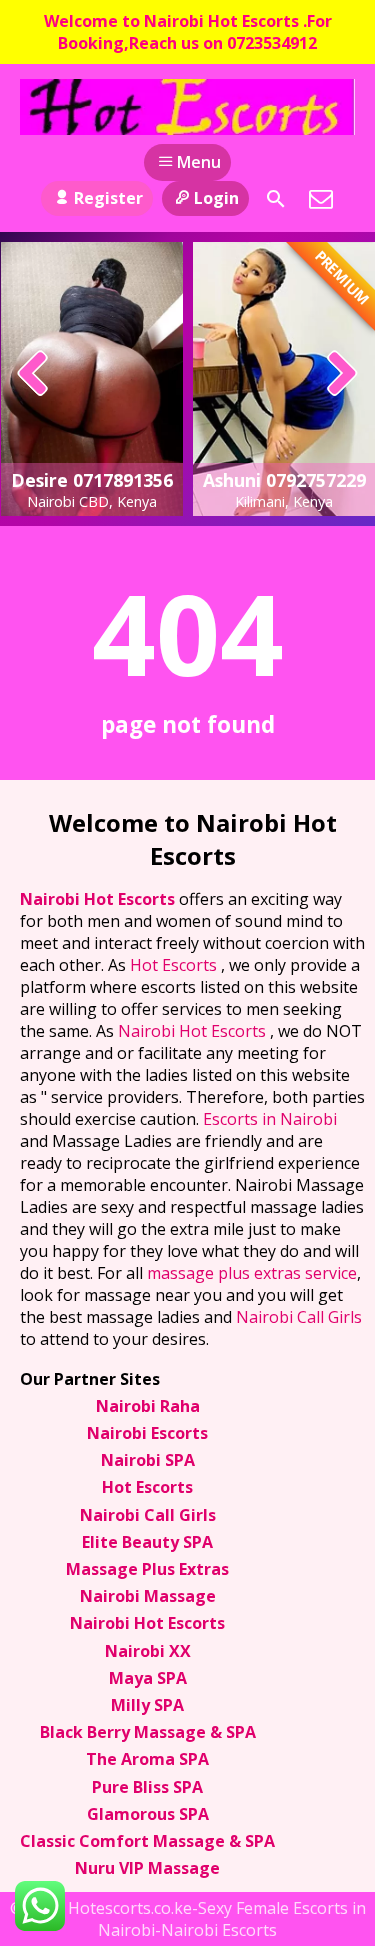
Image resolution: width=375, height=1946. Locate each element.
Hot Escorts (175, 965)
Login (216, 198)
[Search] (276, 199)
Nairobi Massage (148, 1596)
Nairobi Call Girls (299, 1317)
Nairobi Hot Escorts (99, 899)
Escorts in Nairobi (270, 1119)
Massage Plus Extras (147, 1569)
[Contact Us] (321, 199)
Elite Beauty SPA (147, 1542)
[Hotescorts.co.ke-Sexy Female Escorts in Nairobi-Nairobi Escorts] (187, 107)
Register (108, 198)
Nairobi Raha (148, 1406)
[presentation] (33, 375)
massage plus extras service (252, 1273)
